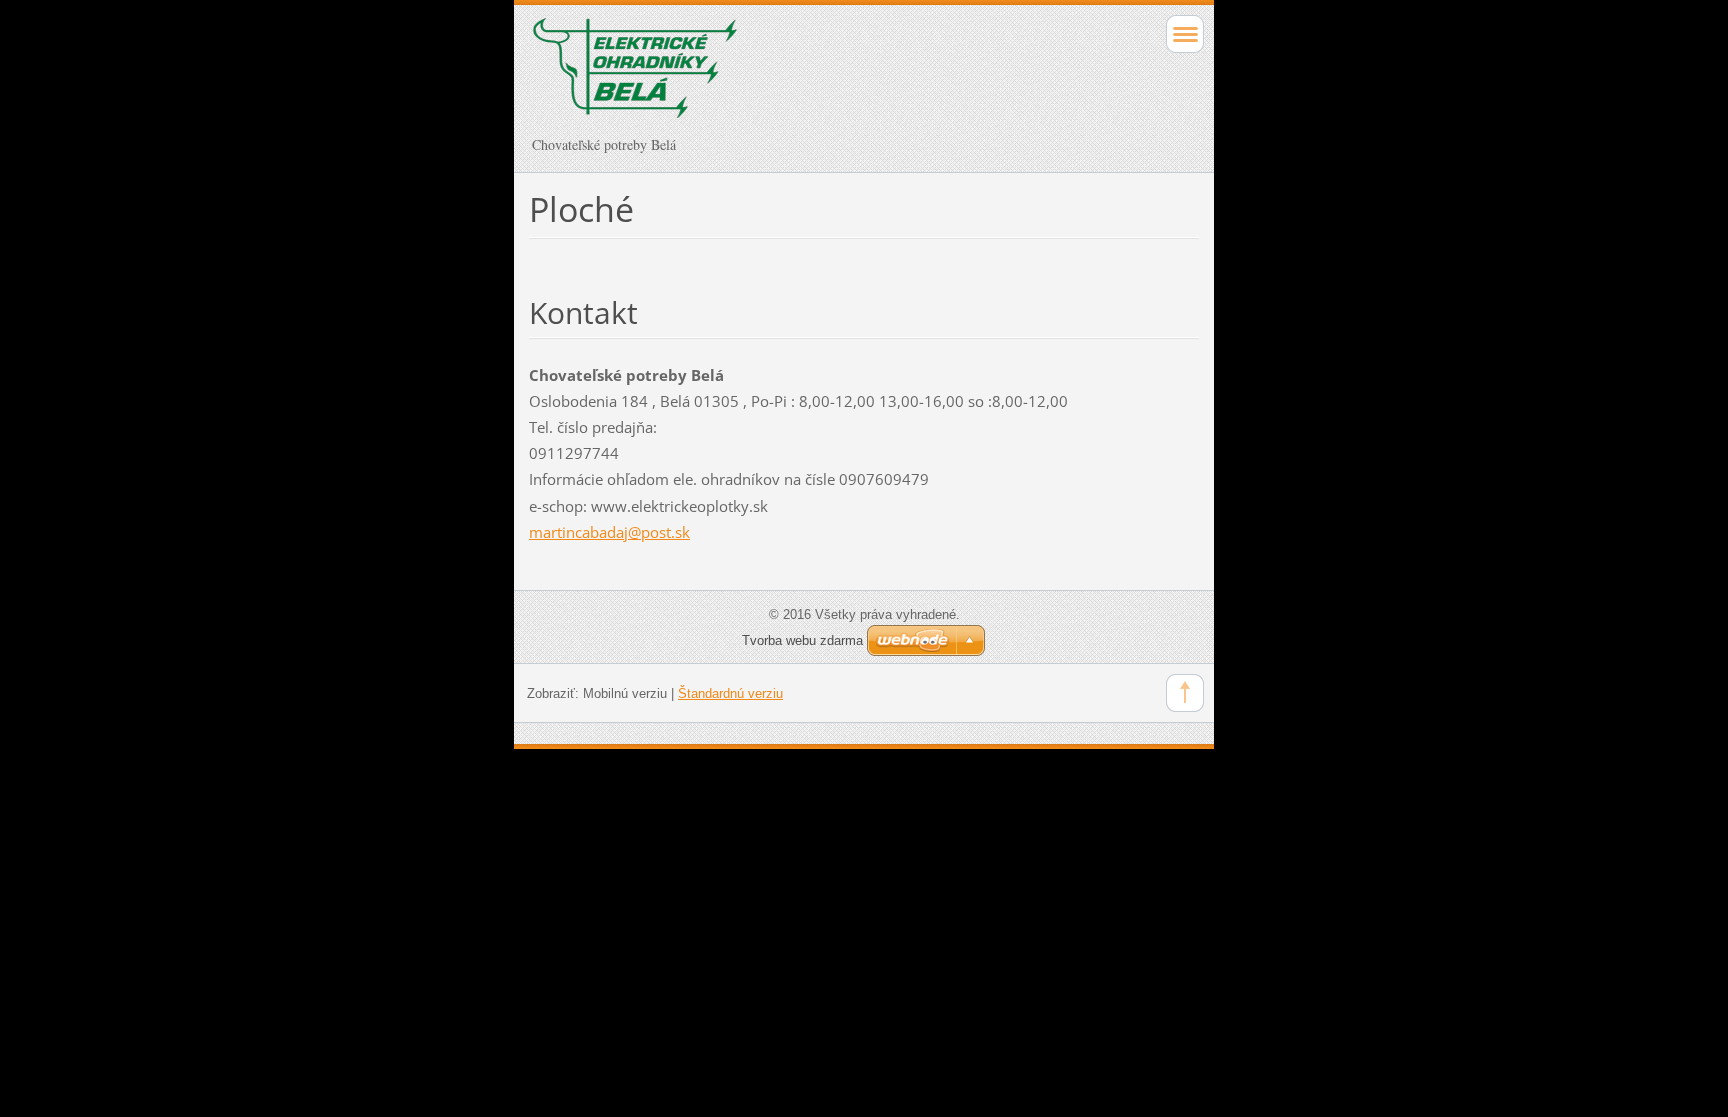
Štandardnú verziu (730, 693)
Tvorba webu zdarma (802, 640)
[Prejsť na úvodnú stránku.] (797, 77)
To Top (1185, 693)
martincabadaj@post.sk (609, 532)
